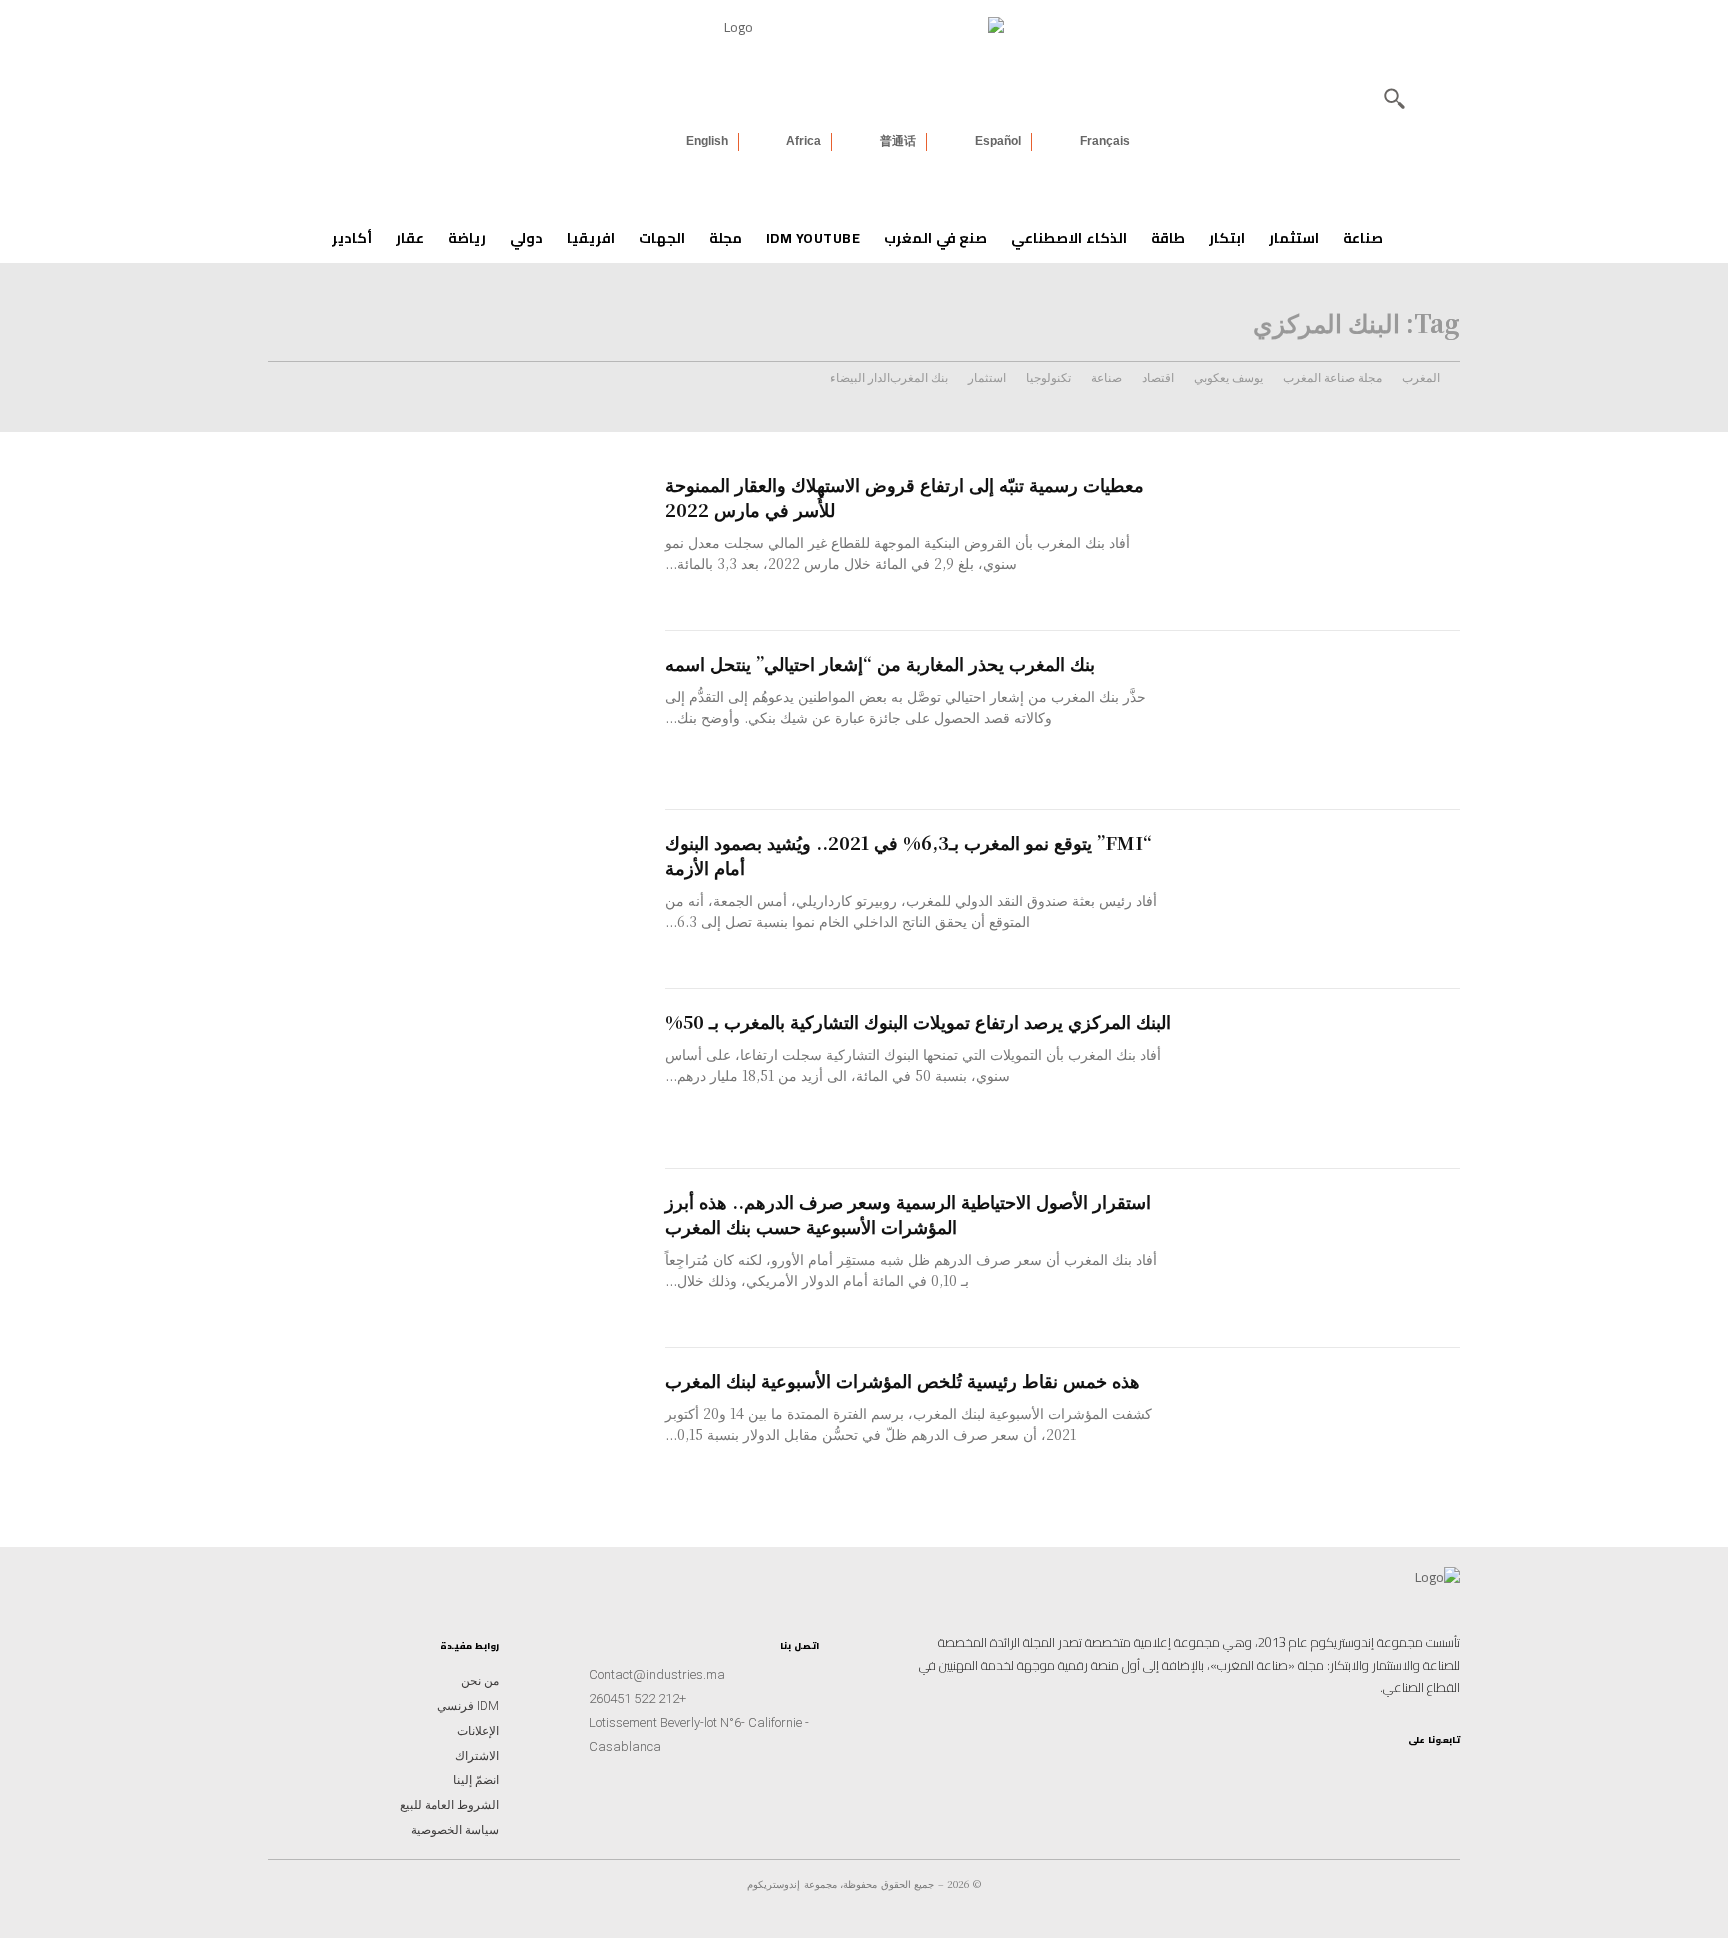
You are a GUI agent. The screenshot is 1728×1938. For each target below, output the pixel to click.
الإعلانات (478, 1731)
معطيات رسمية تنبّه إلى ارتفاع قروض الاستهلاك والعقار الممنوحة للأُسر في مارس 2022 (904, 496)
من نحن (480, 1681)
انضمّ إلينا (476, 1780)
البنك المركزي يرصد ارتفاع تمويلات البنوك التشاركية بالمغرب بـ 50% (918, 1021)
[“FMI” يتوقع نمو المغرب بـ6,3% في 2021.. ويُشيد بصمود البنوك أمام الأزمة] (1321, 899)
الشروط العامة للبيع (449, 1805)
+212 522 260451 (637, 1698)
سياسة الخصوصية (455, 1830)
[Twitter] (1316, 1773)
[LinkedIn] (1380, 1773)
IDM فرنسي (468, 1706)
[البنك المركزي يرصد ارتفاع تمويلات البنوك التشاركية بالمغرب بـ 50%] (1321, 1078)
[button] (1394, 98)
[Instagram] (1444, 1773)
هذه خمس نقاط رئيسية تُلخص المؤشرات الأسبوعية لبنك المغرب (902, 1380)
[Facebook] (1412, 1773)
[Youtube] (1348, 1773)
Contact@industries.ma (657, 1674)
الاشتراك (477, 1756)
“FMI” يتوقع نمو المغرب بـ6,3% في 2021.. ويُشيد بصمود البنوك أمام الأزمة (908, 854)
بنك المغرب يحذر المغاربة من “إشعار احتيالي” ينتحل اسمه (880, 663)
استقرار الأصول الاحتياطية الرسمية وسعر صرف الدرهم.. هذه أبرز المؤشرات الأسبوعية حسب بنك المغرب (908, 1213)
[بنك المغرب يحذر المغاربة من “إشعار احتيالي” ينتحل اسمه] (1321, 720)
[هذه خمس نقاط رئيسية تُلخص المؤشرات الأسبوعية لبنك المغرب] (1321, 1437)
